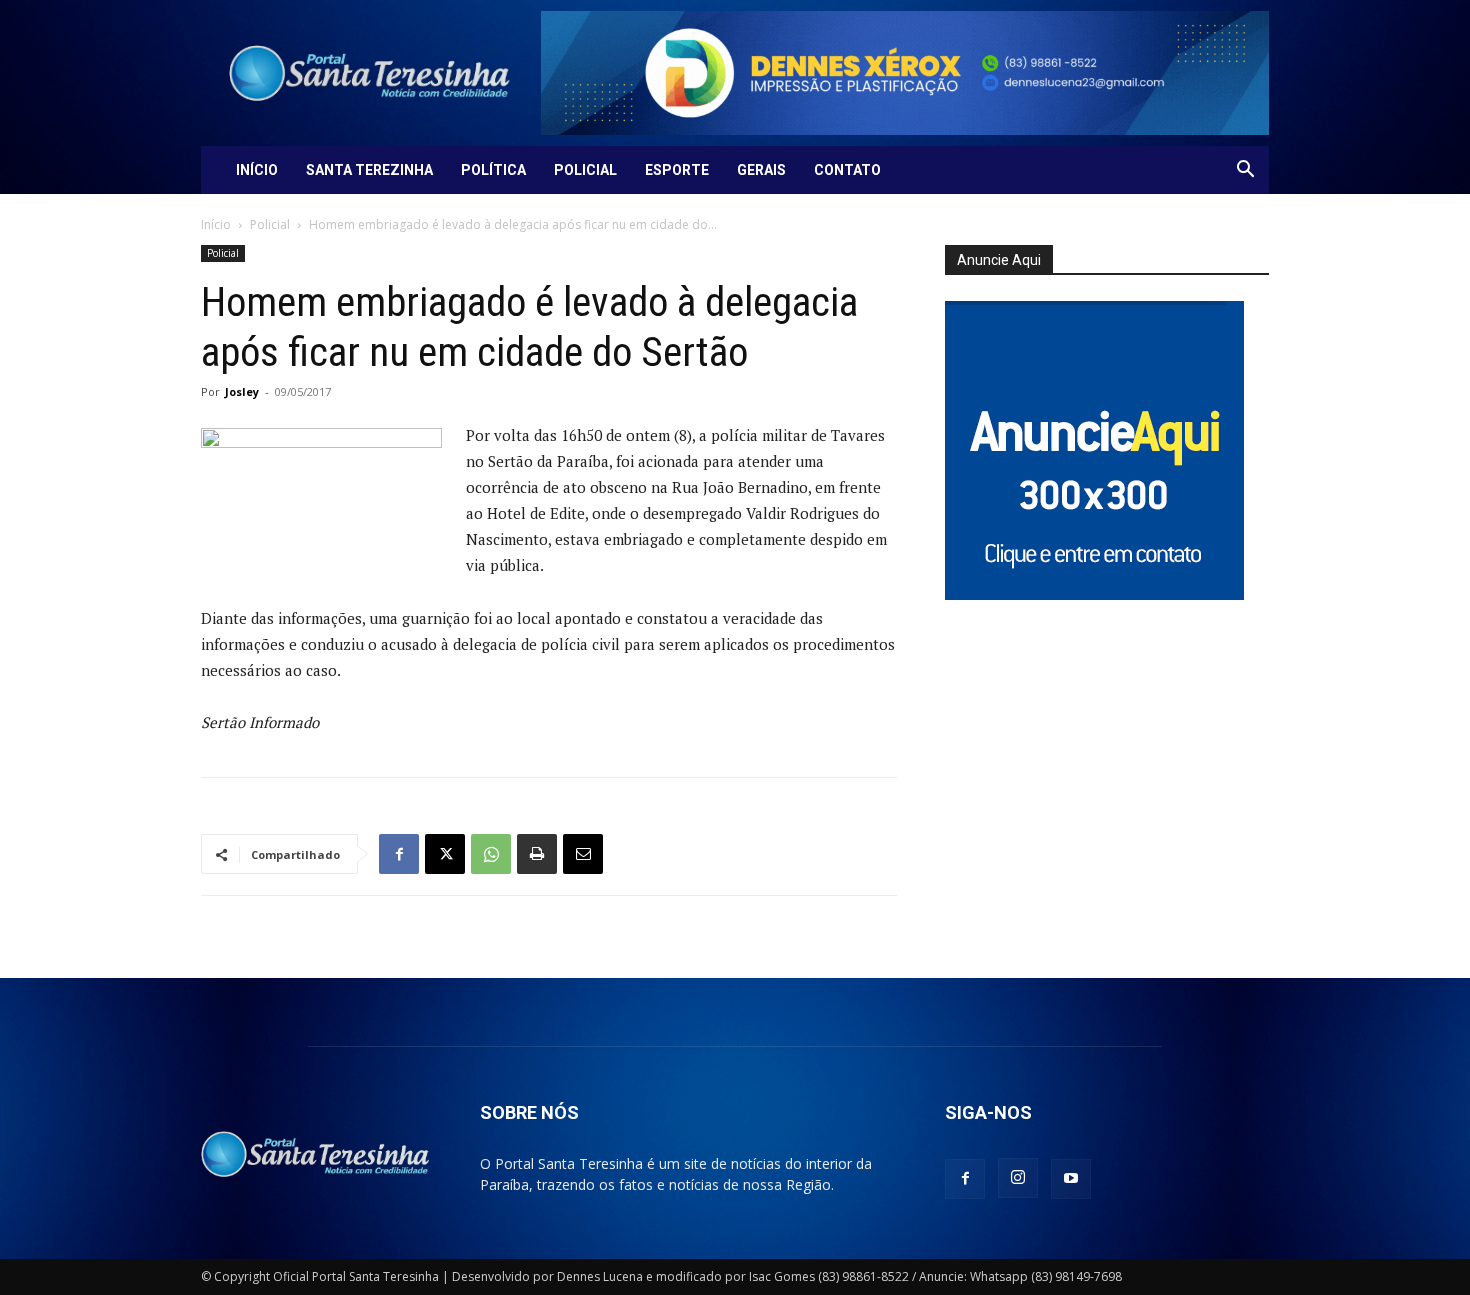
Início (257, 170)
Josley (242, 391)
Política (493, 170)
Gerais (761, 170)
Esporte (677, 170)
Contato (847, 170)
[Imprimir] (537, 854)
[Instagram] (1018, 1178)
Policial (585, 170)
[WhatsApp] (491, 854)
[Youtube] (1071, 1179)
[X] (445, 854)
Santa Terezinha (369, 170)
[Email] (583, 854)
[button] (1245, 171)
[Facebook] (399, 854)
